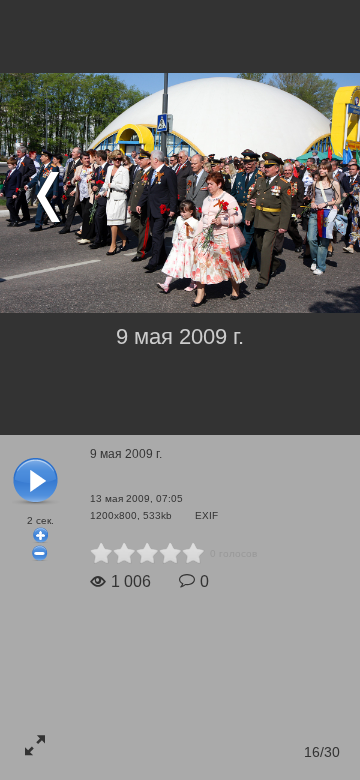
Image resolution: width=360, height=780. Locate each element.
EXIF (206, 515)
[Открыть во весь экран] (35, 745)
